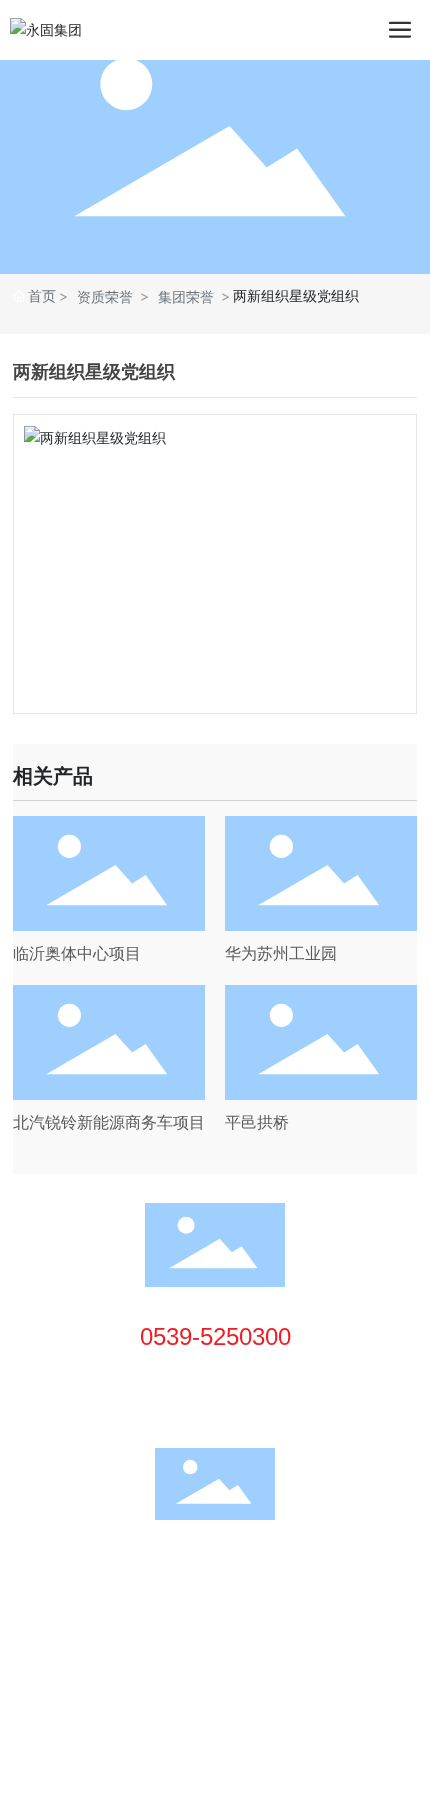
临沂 (157, 1645)
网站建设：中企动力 (76, 1645)
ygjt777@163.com (236, 1404)
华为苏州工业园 (281, 953)
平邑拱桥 (257, 1122)
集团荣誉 (186, 296)
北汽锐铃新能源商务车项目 (109, 1122)
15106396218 (222, 1375)
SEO (198, 1645)
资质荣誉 (105, 296)
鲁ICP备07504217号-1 (90, 1621)
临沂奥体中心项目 (77, 953)
